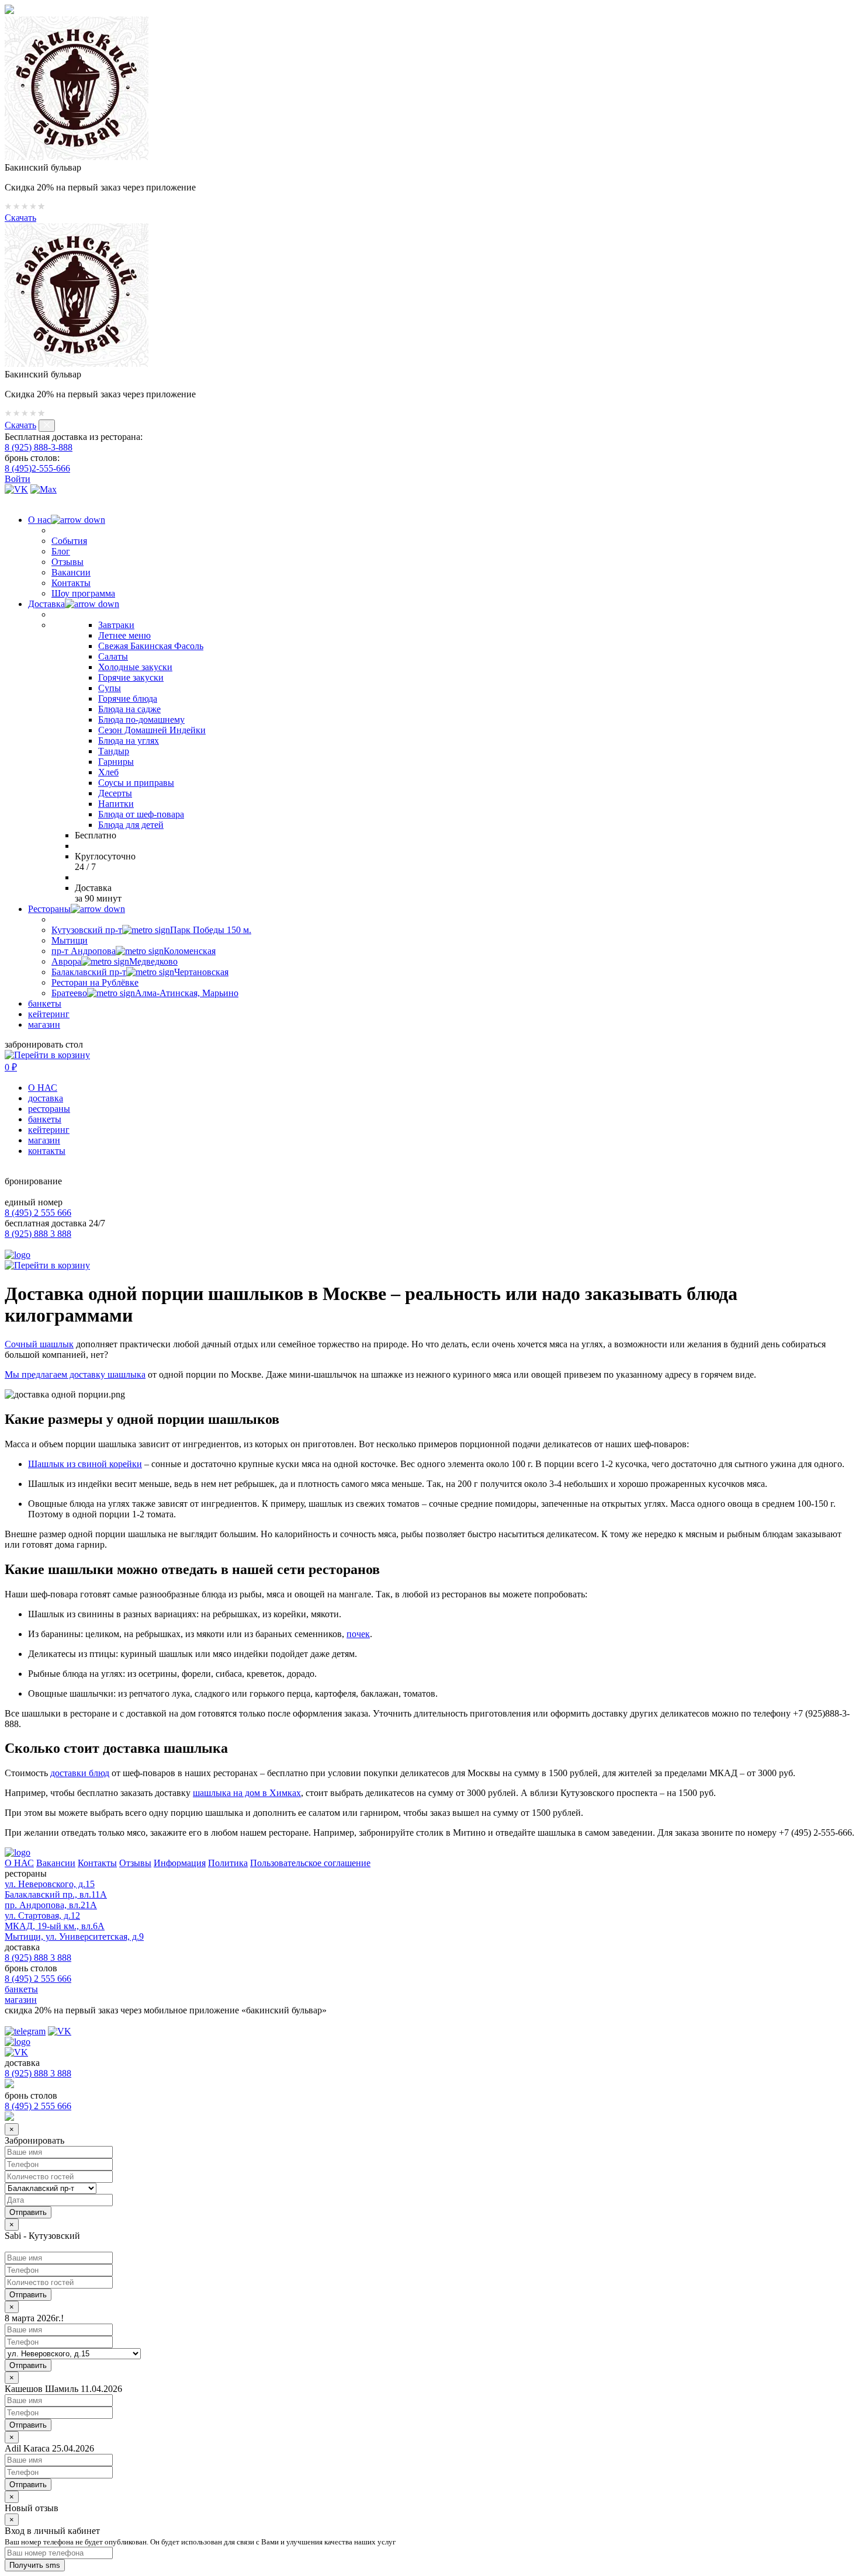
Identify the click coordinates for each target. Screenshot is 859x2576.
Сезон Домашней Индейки (152, 730)
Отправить (28, 2295)
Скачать (20, 218)
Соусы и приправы (136, 783)
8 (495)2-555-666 (37, 468)
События (69, 541)
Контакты (71, 583)
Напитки (116, 804)
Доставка (46, 604)
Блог (61, 551)
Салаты (113, 656)
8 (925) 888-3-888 (39, 447)
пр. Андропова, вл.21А (51, 1905)
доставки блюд (80, 1773)
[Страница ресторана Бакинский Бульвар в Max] (44, 489)
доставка (46, 1098)
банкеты (45, 1003)
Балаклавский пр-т (140, 972)
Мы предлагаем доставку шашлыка (75, 1374)
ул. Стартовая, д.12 (42, 1915)
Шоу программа (83, 593)
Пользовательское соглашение (310, 1863)
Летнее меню (124, 635)
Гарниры (116, 762)
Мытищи (70, 940)
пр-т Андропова (134, 951)
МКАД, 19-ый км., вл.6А (55, 1926)
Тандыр (114, 751)
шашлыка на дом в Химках (247, 1793)
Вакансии (71, 572)
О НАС (43, 1088)
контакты (47, 1151)
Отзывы (67, 562)
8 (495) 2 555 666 (38, 1213)
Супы (110, 688)
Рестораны (49, 909)
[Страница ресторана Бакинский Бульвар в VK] (16, 489)
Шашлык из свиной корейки (85, 1464)
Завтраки (116, 625)
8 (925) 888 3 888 (38, 1234)
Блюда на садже (129, 709)
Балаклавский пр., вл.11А (56, 1894)
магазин (44, 1024)
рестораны (49, 1109)
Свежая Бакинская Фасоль (151, 646)
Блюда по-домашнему (141, 720)
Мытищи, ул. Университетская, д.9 (74, 1937)
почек (358, 1634)
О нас (39, 520)
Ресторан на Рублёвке (95, 982)
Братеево (145, 993)
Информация (180, 1863)
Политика (228, 1863)
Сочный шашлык (39, 1344)
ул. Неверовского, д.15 (50, 1884)
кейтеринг (49, 1014)
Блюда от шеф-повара (141, 814)
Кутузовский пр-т (151, 930)
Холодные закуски (135, 667)
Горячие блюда (128, 698)
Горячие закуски (131, 677)
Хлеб (108, 772)
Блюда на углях (129, 741)
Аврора (115, 961)
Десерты (115, 793)
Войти (18, 479)
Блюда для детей (131, 825)
